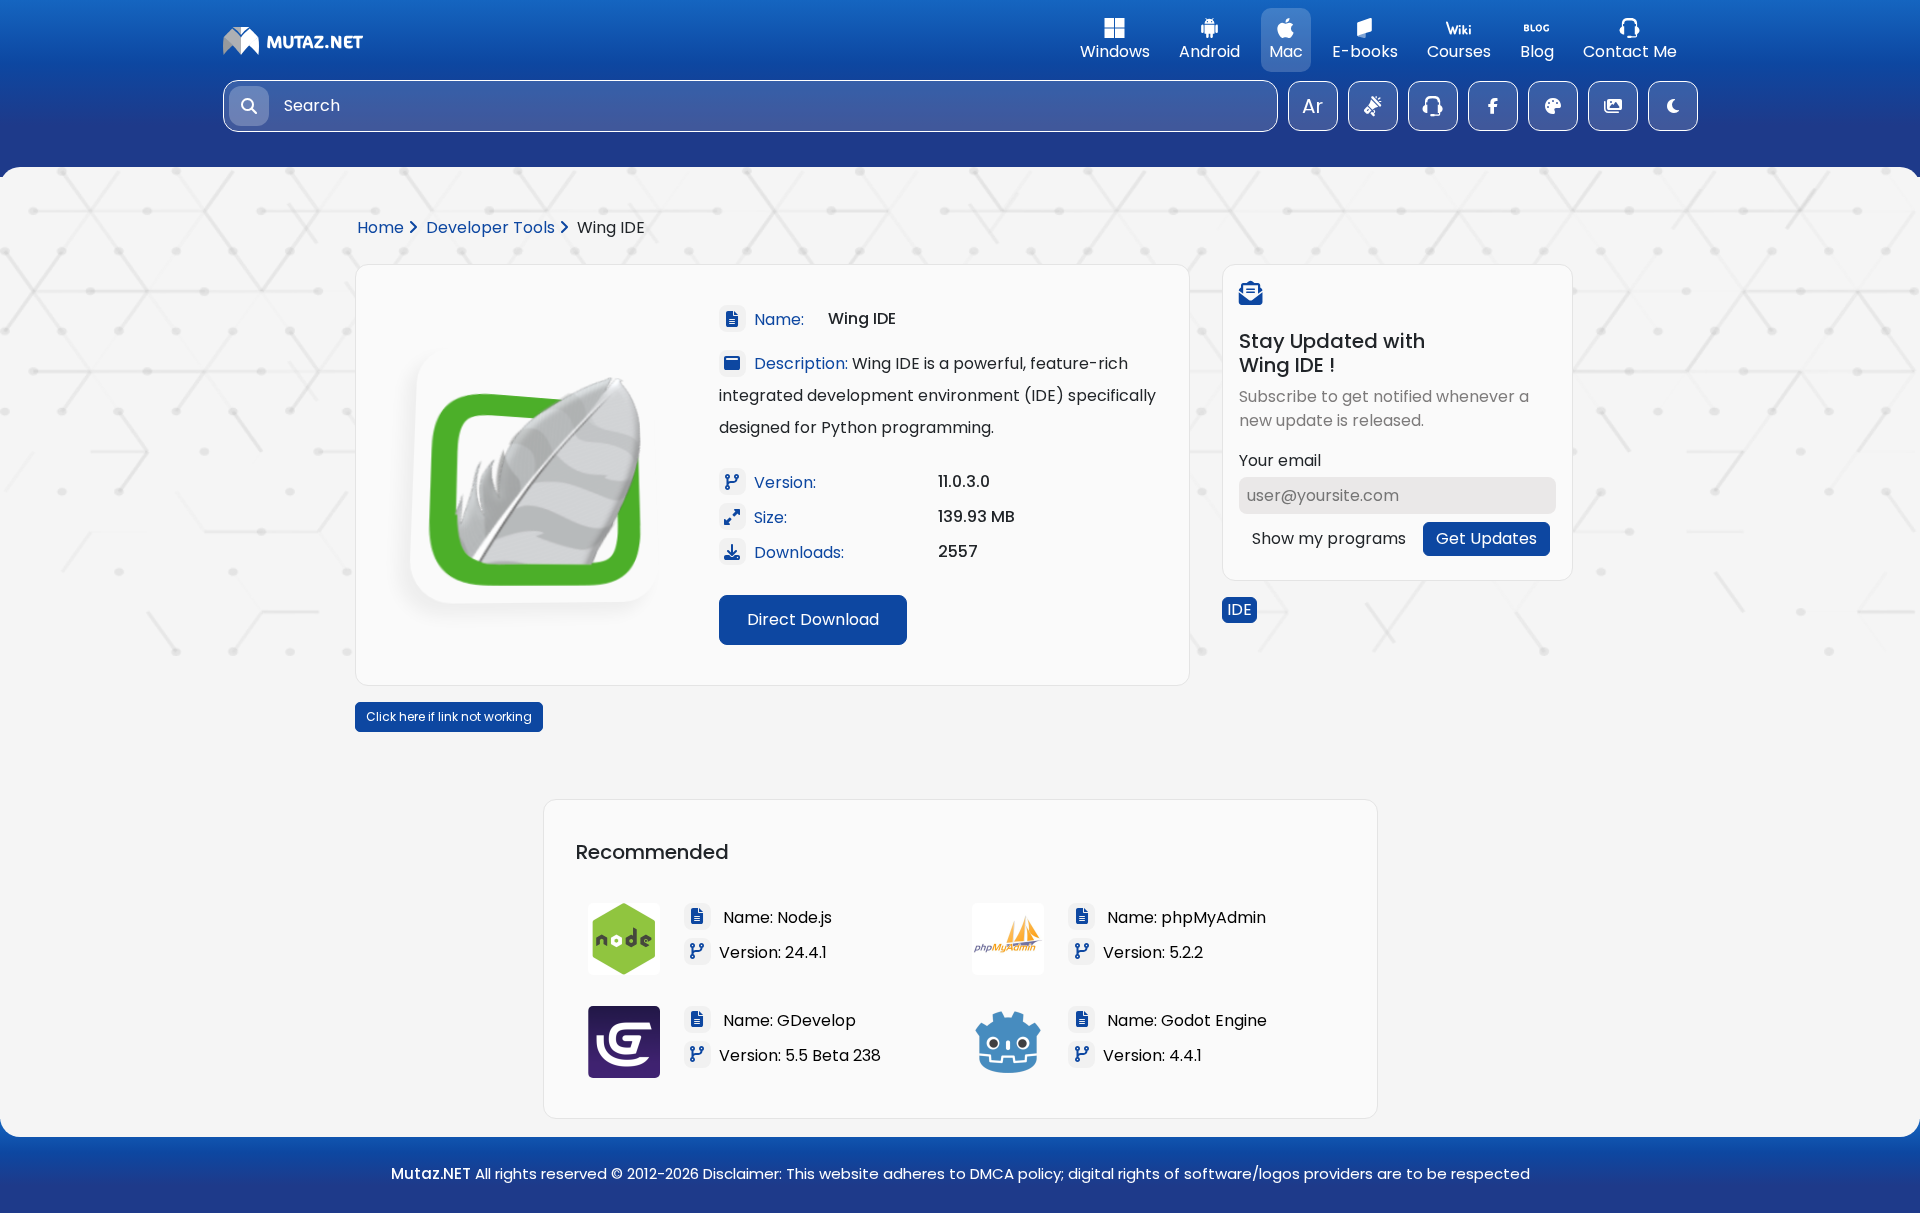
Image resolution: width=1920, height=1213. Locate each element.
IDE (1239, 609)
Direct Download (813, 619)
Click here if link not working (449, 716)
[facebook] (1493, 106)
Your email (1280, 460)
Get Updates (1486, 538)
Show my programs (1329, 538)
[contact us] (1433, 106)
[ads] (1373, 106)
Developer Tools (492, 227)
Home (382, 227)
